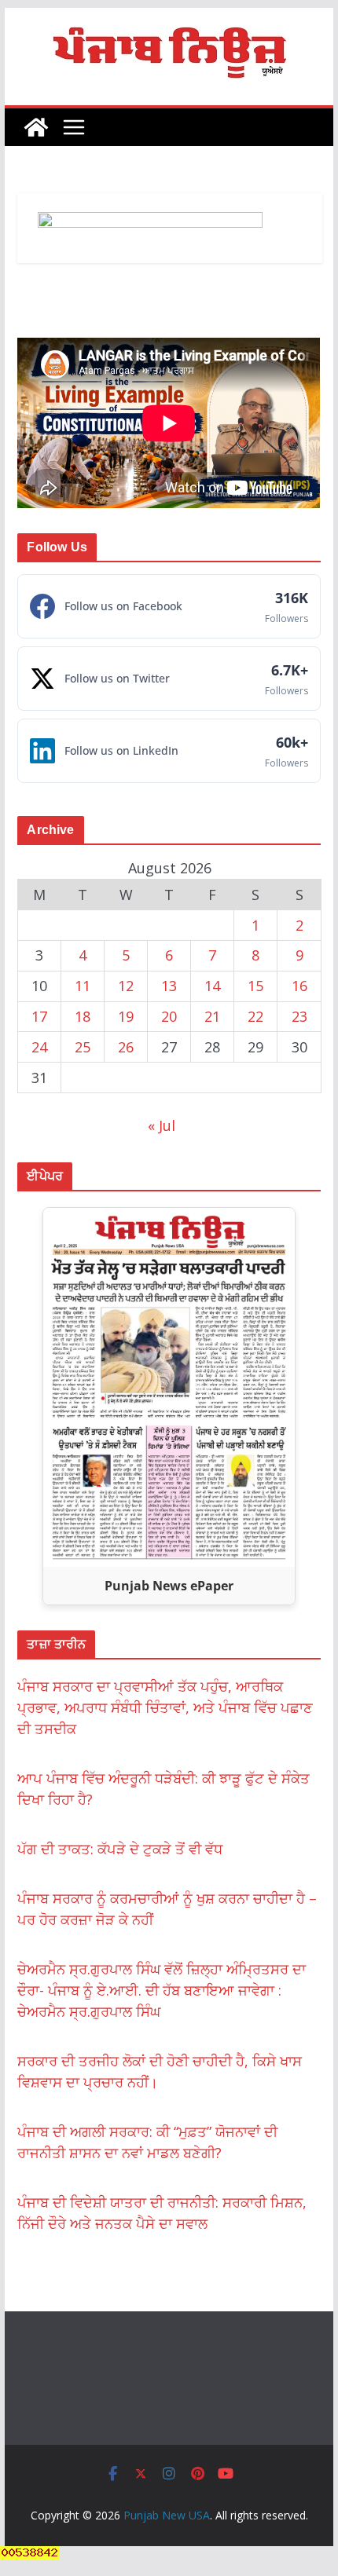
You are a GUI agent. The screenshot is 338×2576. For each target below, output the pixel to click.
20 (169, 1016)
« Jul (162, 1125)
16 (299, 986)
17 (39, 1016)
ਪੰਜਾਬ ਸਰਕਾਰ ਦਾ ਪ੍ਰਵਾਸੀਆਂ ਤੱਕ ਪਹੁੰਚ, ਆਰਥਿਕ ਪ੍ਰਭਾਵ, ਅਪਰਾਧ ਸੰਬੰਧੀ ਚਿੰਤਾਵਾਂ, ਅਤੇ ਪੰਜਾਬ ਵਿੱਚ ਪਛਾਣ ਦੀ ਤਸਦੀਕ (165, 1707)
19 (126, 1016)
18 (83, 1016)
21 (212, 1016)
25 (83, 1047)
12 (126, 986)
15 (255, 986)
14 (212, 986)
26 (126, 1047)
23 (299, 1016)
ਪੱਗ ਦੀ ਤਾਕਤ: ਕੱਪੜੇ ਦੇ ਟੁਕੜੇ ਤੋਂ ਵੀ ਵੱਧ (120, 1849)
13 (169, 986)
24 (39, 1047)
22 (255, 1016)
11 (83, 986)
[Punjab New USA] (36, 127)
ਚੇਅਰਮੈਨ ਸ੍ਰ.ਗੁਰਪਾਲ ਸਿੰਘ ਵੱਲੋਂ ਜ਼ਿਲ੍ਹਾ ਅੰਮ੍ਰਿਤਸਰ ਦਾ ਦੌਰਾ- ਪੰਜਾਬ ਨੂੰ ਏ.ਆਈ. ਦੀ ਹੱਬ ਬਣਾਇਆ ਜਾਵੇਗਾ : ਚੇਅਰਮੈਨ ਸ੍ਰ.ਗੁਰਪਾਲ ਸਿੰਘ (162, 1990)
